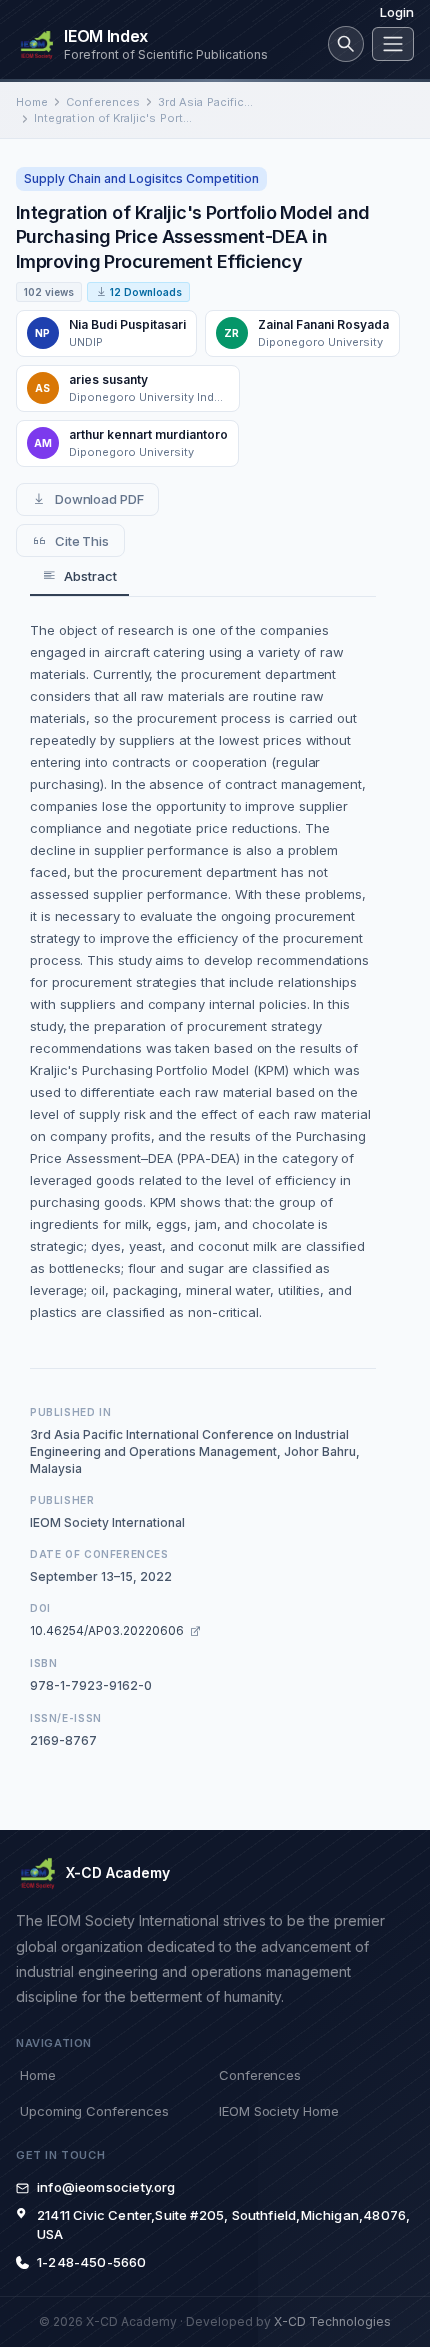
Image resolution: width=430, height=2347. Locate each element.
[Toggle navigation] (393, 44)
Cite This (82, 541)
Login (397, 12)
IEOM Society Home (279, 2111)
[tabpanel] (203, 971)
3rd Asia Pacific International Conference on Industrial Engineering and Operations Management (206, 102)
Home (32, 102)
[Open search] (346, 44)
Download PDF (99, 499)
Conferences (103, 102)
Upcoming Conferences (94, 2111)
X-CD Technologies (332, 2321)
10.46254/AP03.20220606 (107, 1630)
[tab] (79, 576)
